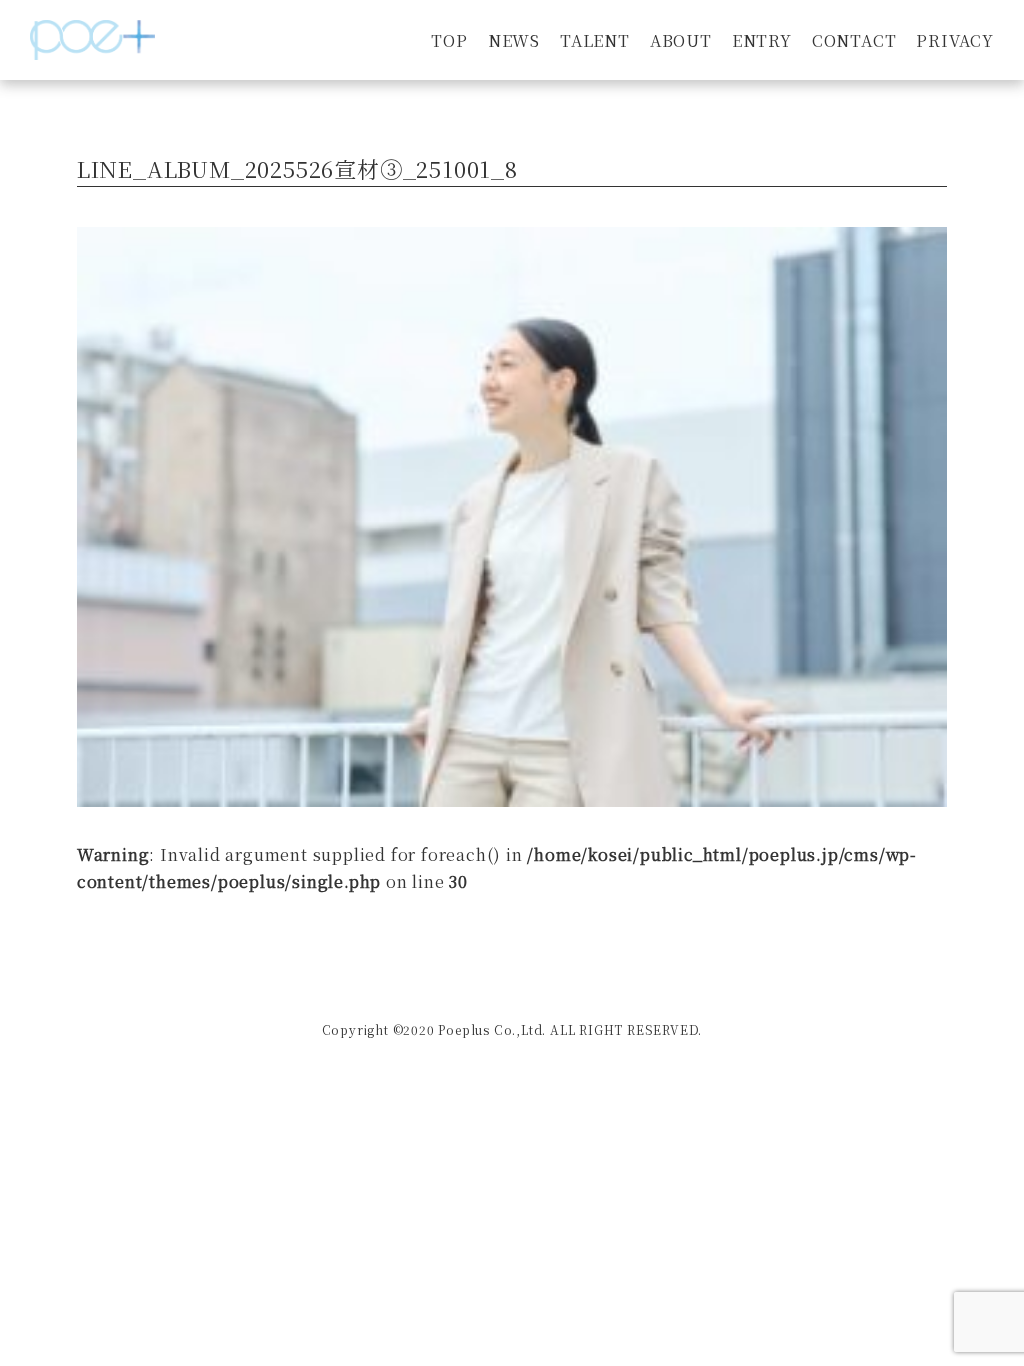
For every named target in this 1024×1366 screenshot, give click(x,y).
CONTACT (854, 40)
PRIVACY (955, 40)
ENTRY (762, 40)
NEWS (514, 40)
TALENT (595, 40)
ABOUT (681, 40)
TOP (449, 40)
